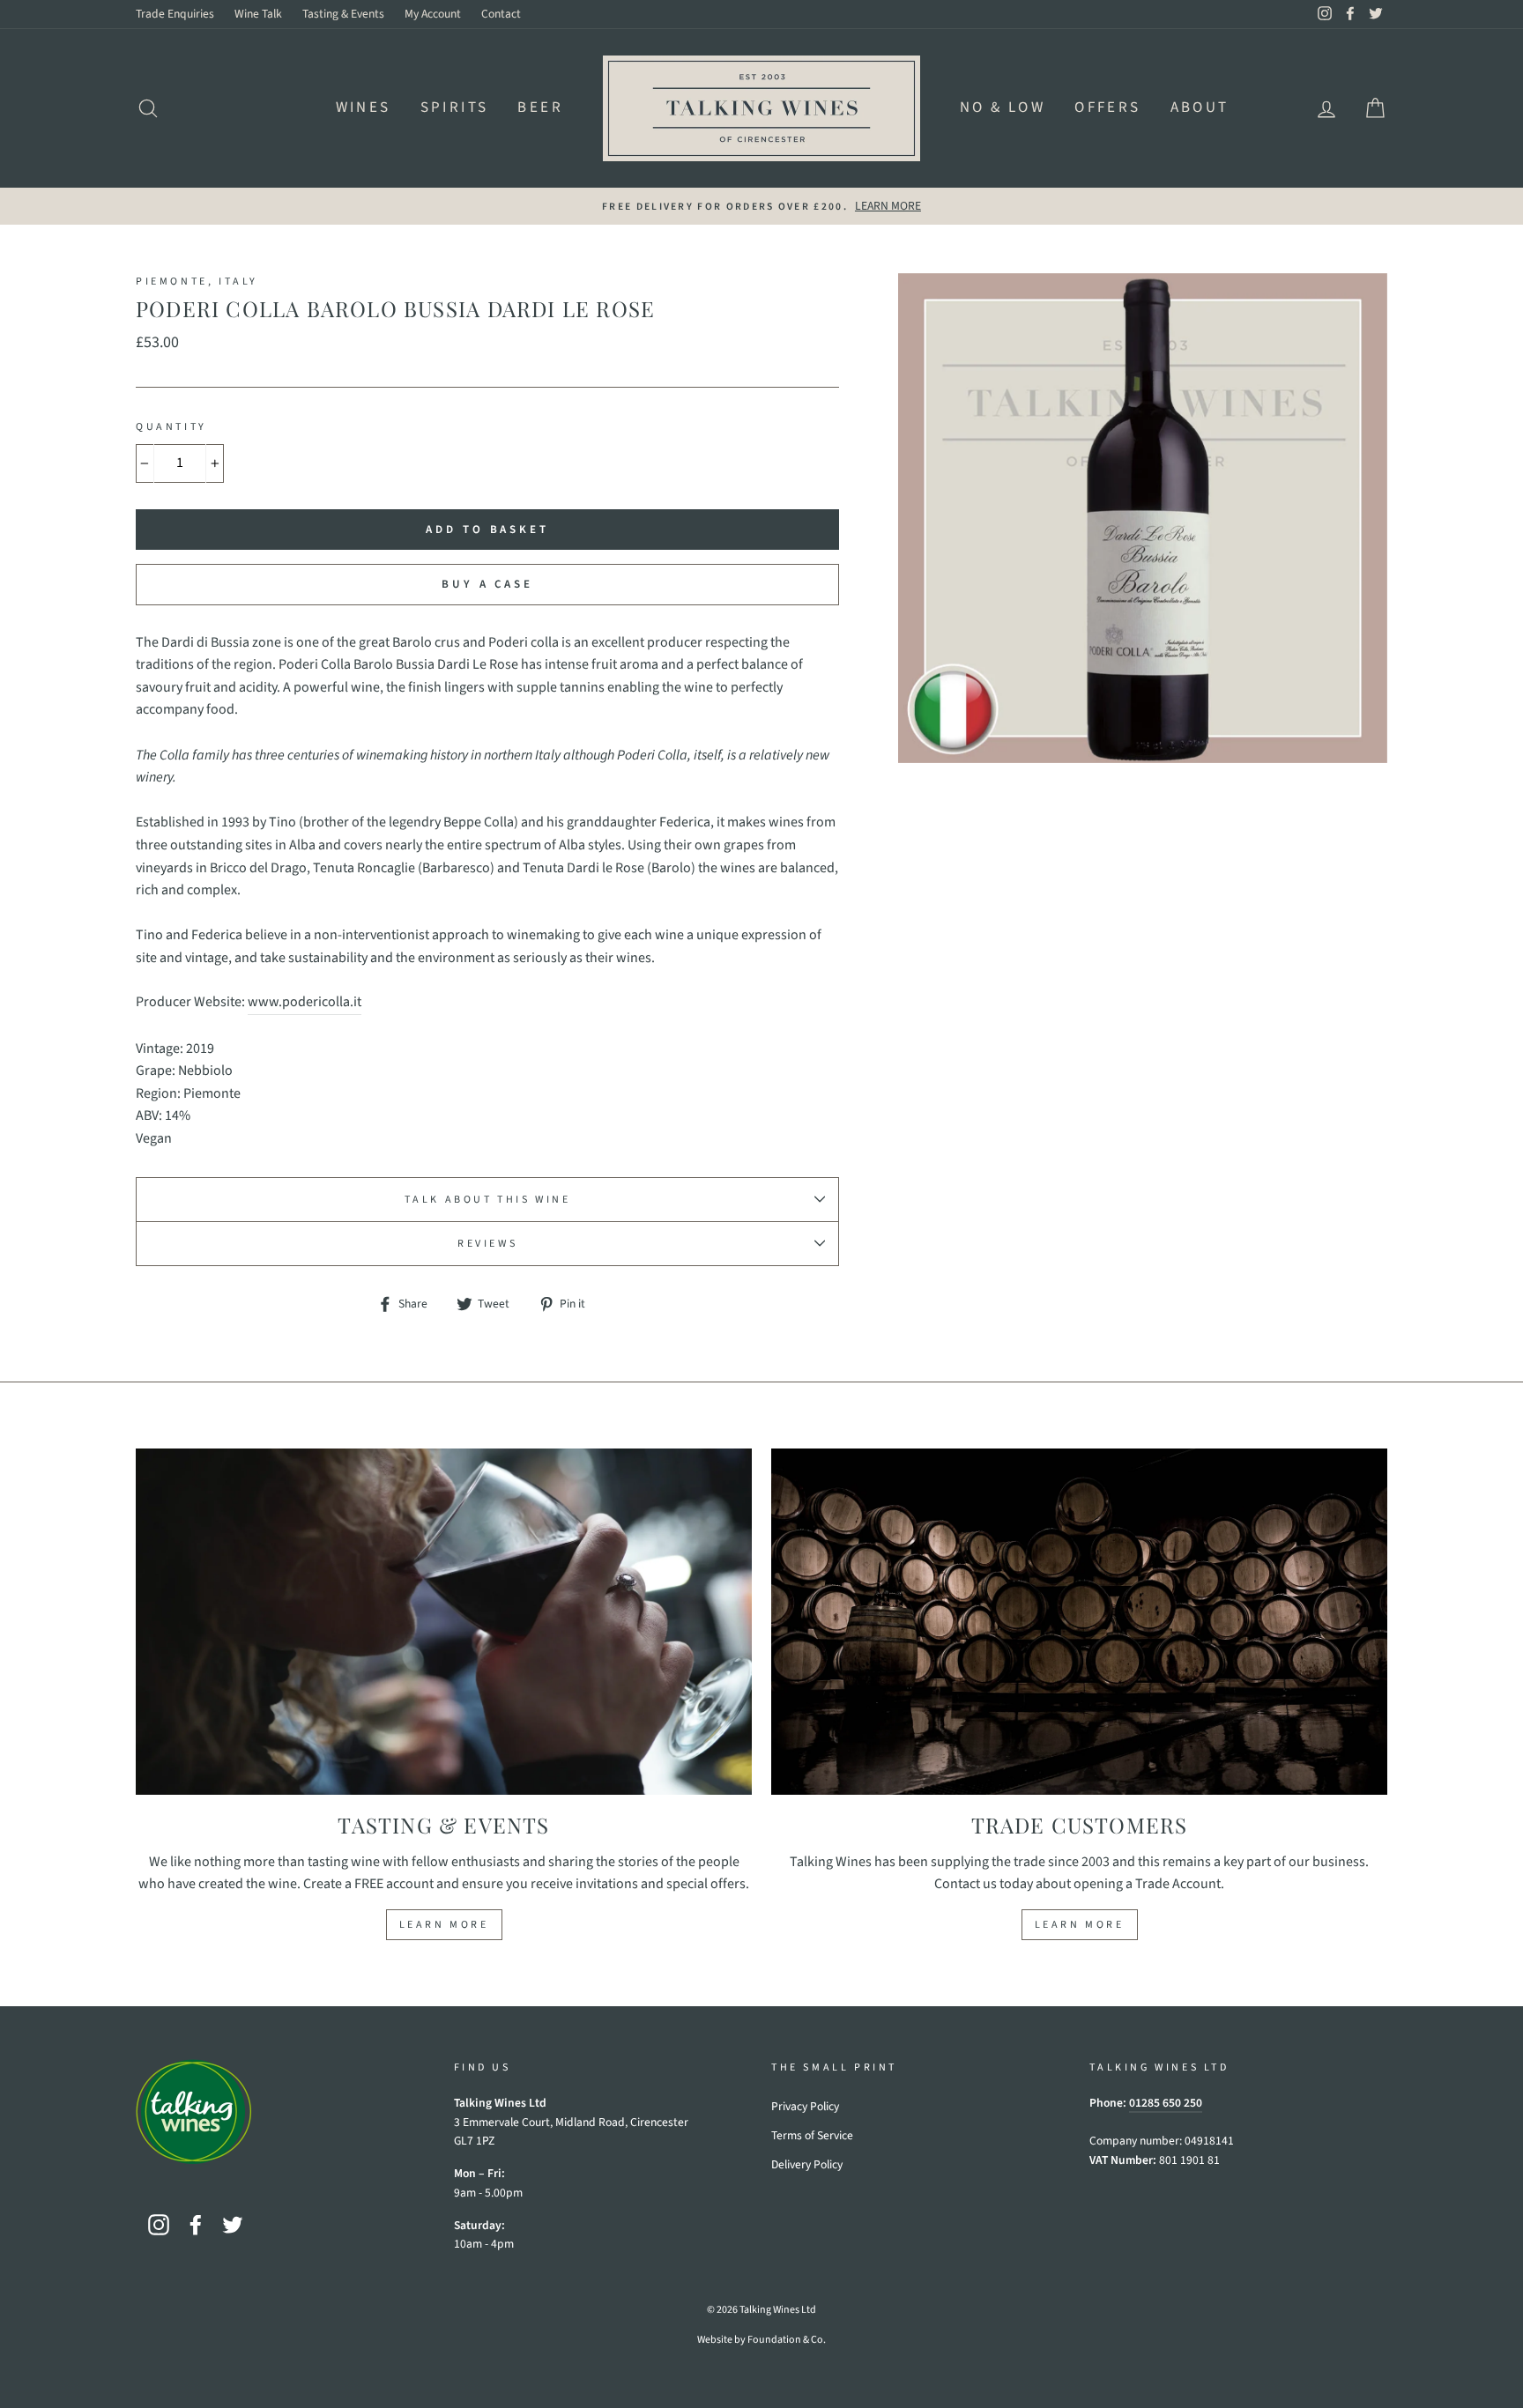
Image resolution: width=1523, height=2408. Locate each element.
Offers (1107, 107)
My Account (433, 14)
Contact (501, 14)
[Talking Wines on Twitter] (233, 2225)
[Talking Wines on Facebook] (196, 2225)
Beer (540, 107)
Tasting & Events (343, 14)
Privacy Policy (805, 2106)
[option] (761, 206)
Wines (364, 107)
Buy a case (487, 584)
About (1200, 107)
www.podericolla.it (305, 1002)
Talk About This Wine (488, 1200)
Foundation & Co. (787, 2340)
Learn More (444, 1925)
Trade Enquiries (175, 14)
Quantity (171, 427)
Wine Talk (258, 14)
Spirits (455, 107)
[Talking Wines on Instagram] (159, 2225)
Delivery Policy (807, 2164)
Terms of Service (812, 2135)
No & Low (1003, 107)
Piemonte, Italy (197, 282)
